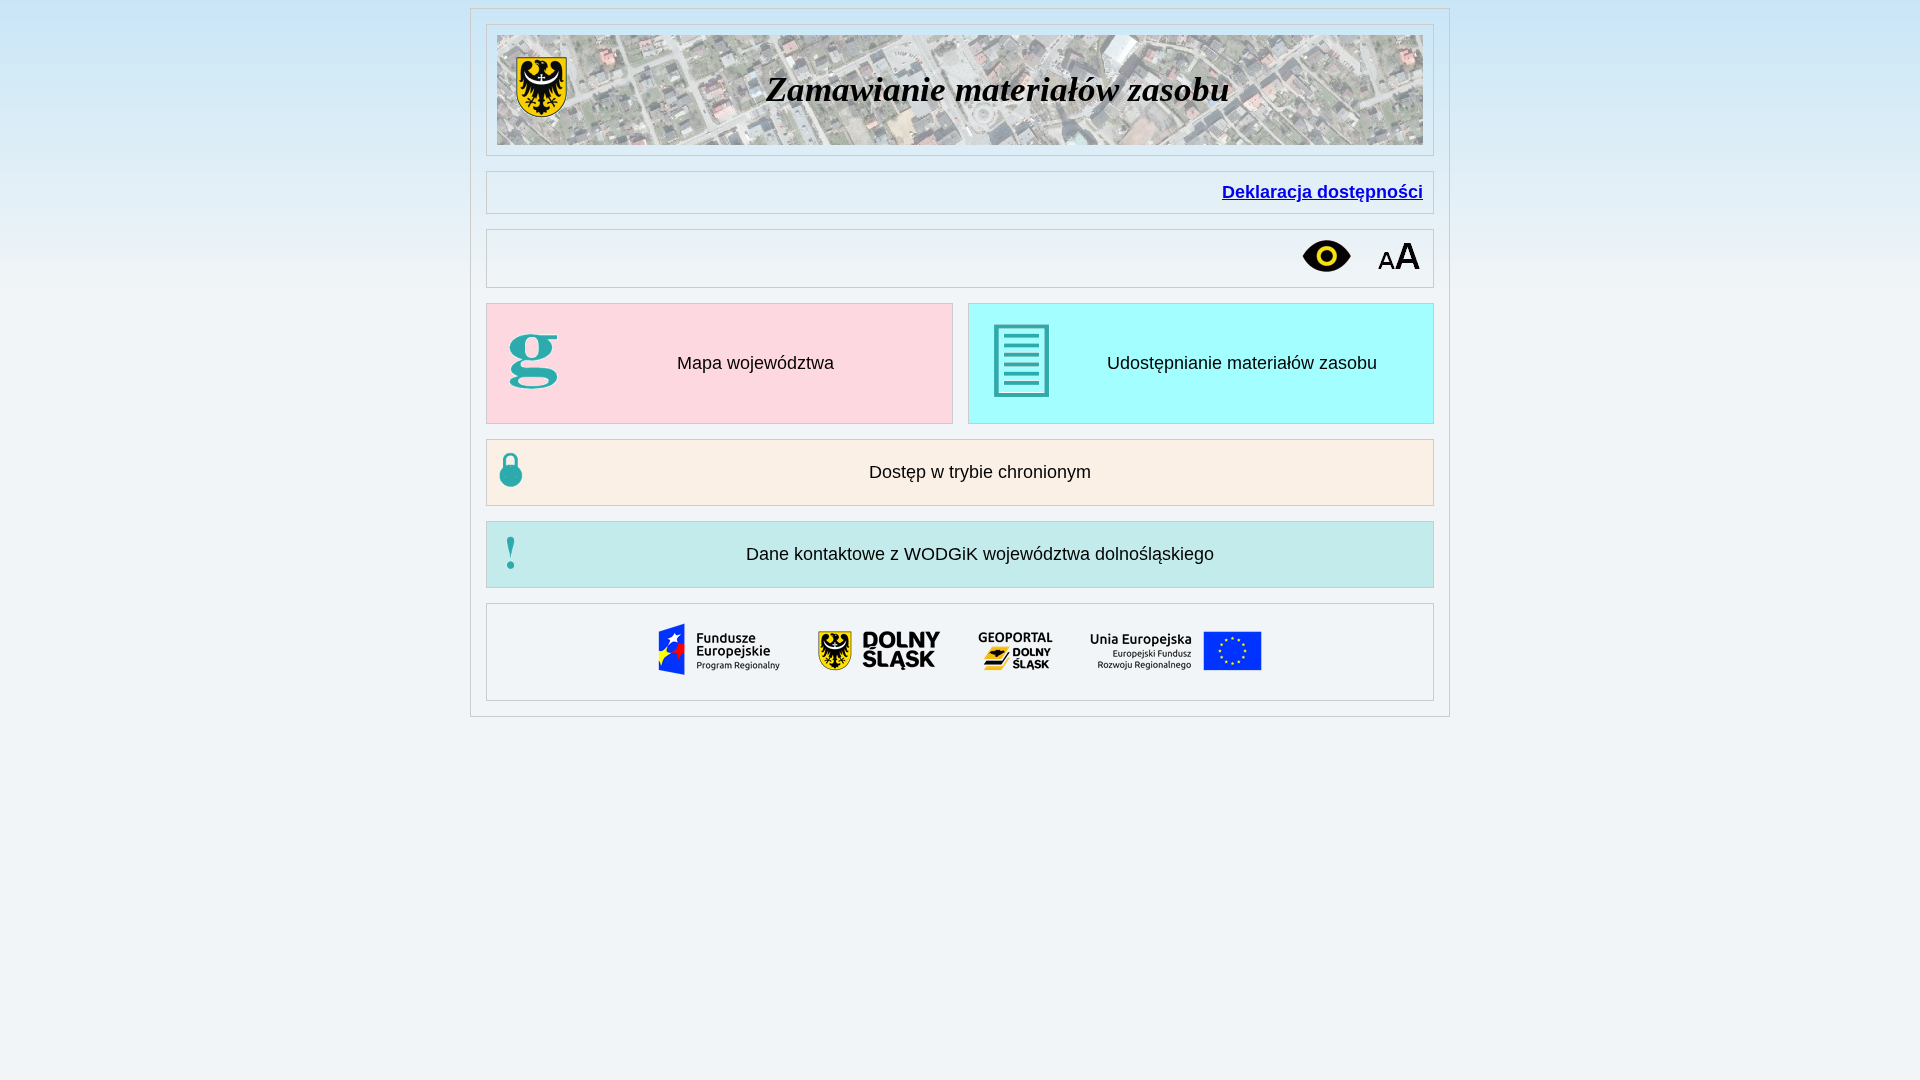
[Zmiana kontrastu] (1326, 256)
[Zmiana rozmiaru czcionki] (1399, 256)
